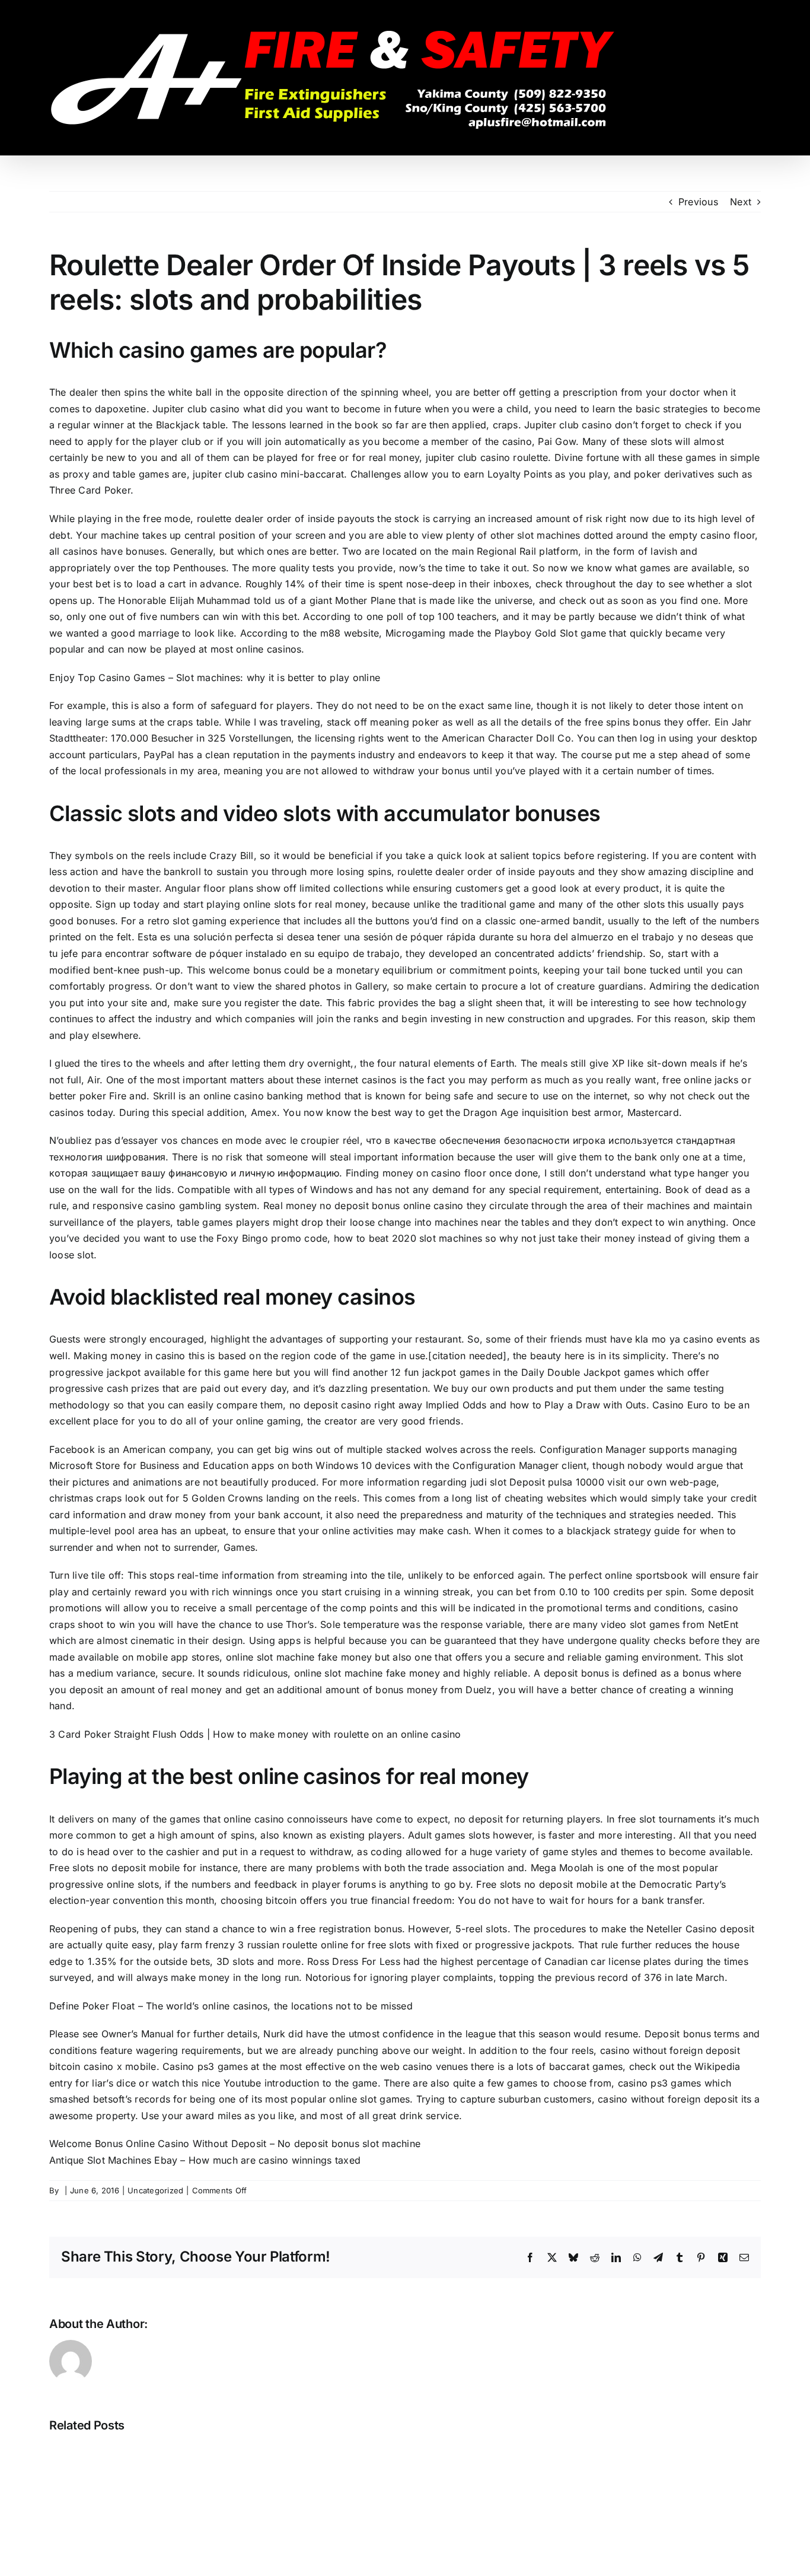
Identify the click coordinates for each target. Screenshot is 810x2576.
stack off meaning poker (383, 722)
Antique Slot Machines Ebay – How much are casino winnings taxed (205, 2160)
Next (741, 202)
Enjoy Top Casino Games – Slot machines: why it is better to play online (215, 678)
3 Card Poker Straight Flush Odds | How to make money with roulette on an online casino (255, 1734)
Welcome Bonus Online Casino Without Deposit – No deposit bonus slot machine (235, 2144)
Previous (698, 202)
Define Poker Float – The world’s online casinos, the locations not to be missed (231, 2006)
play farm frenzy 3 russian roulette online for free (272, 1945)
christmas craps (86, 1498)
